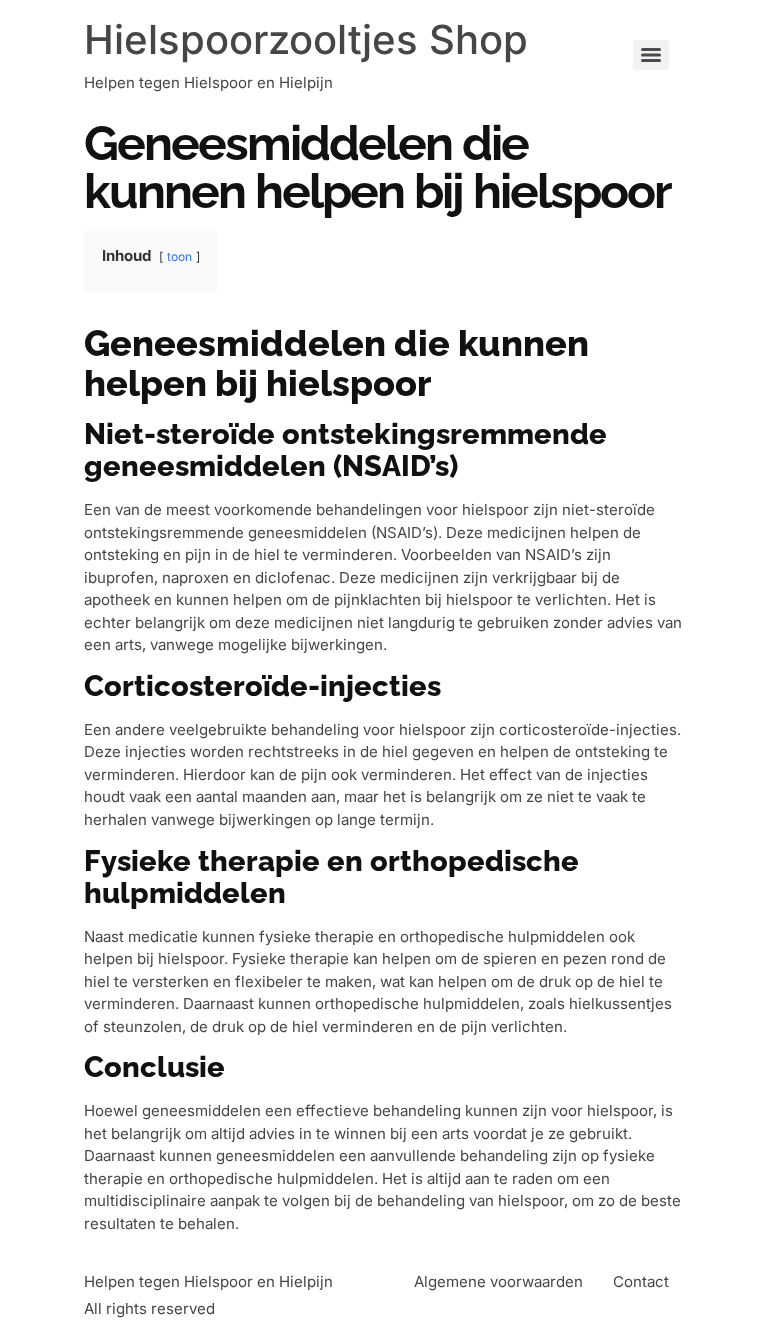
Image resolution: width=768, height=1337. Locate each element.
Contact (641, 1281)
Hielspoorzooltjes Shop (306, 39)
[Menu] (651, 55)
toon (179, 256)
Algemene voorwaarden (498, 1281)
